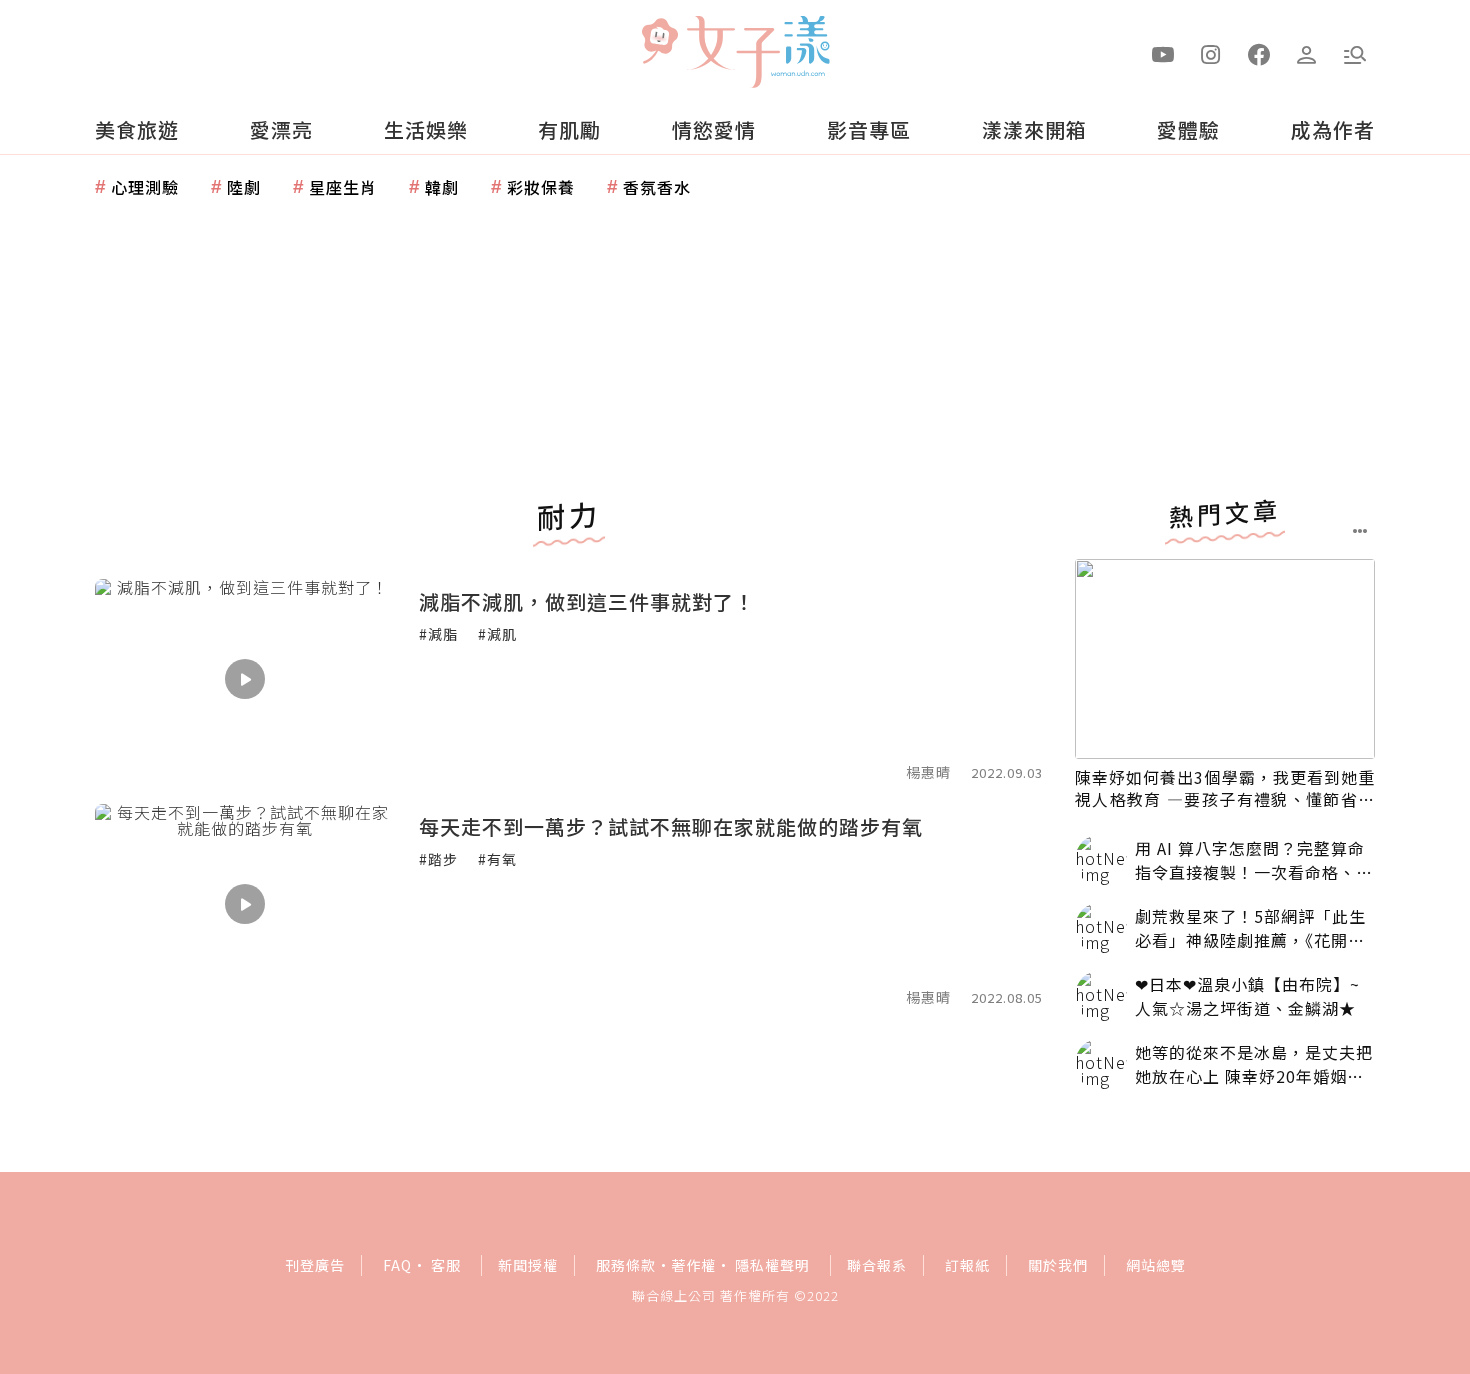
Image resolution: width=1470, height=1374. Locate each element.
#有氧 (497, 859)
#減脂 (438, 634)
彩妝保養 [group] (541, 187)
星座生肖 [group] (343, 187)
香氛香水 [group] (657, 187)
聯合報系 (877, 1265)
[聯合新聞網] (659, 43)
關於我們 (1058, 1265)
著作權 (693, 1265)
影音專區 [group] (869, 129)
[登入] (1307, 53)
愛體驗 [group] (1188, 129)
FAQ (397, 1265)
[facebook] (1259, 53)
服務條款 (626, 1265)
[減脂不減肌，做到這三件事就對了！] (245, 679)
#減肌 (497, 634)
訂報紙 (967, 1265)
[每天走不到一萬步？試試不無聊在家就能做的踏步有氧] (245, 904)
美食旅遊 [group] (137, 129)
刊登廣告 (315, 1265)
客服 (446, 1265)
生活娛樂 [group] (426, 129)
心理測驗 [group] (145, 187)
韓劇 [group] (442, 187)
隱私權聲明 (772, 1265)
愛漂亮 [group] (281, 129)
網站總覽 (1156, 1265)
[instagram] (1211, 53)
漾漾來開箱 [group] (1034, 129)
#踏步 (438, 859)
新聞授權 (528, 1265)
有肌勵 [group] (569, 129)
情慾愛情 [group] (714, 129)
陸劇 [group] (244, 187)
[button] (1355, 53)
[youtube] (1163, 53)
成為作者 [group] (1333, 129)
